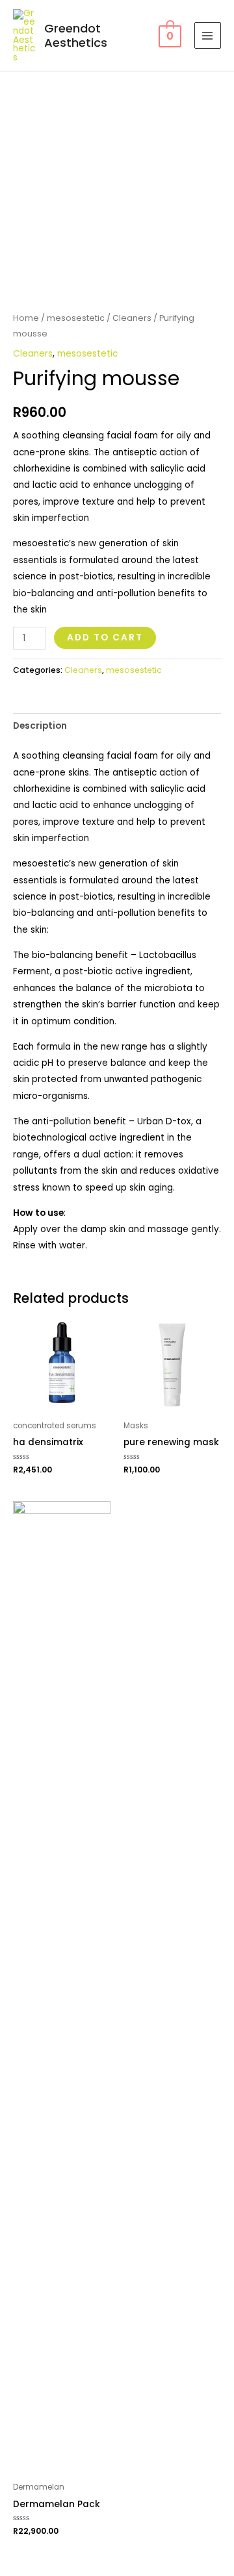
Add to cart (105, 638)
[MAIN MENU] (208, 35)
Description (40, 726)
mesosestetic (76, 318)
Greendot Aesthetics (76, 35)
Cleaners (132, 318)
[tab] (117, 726)
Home (26, 318)
